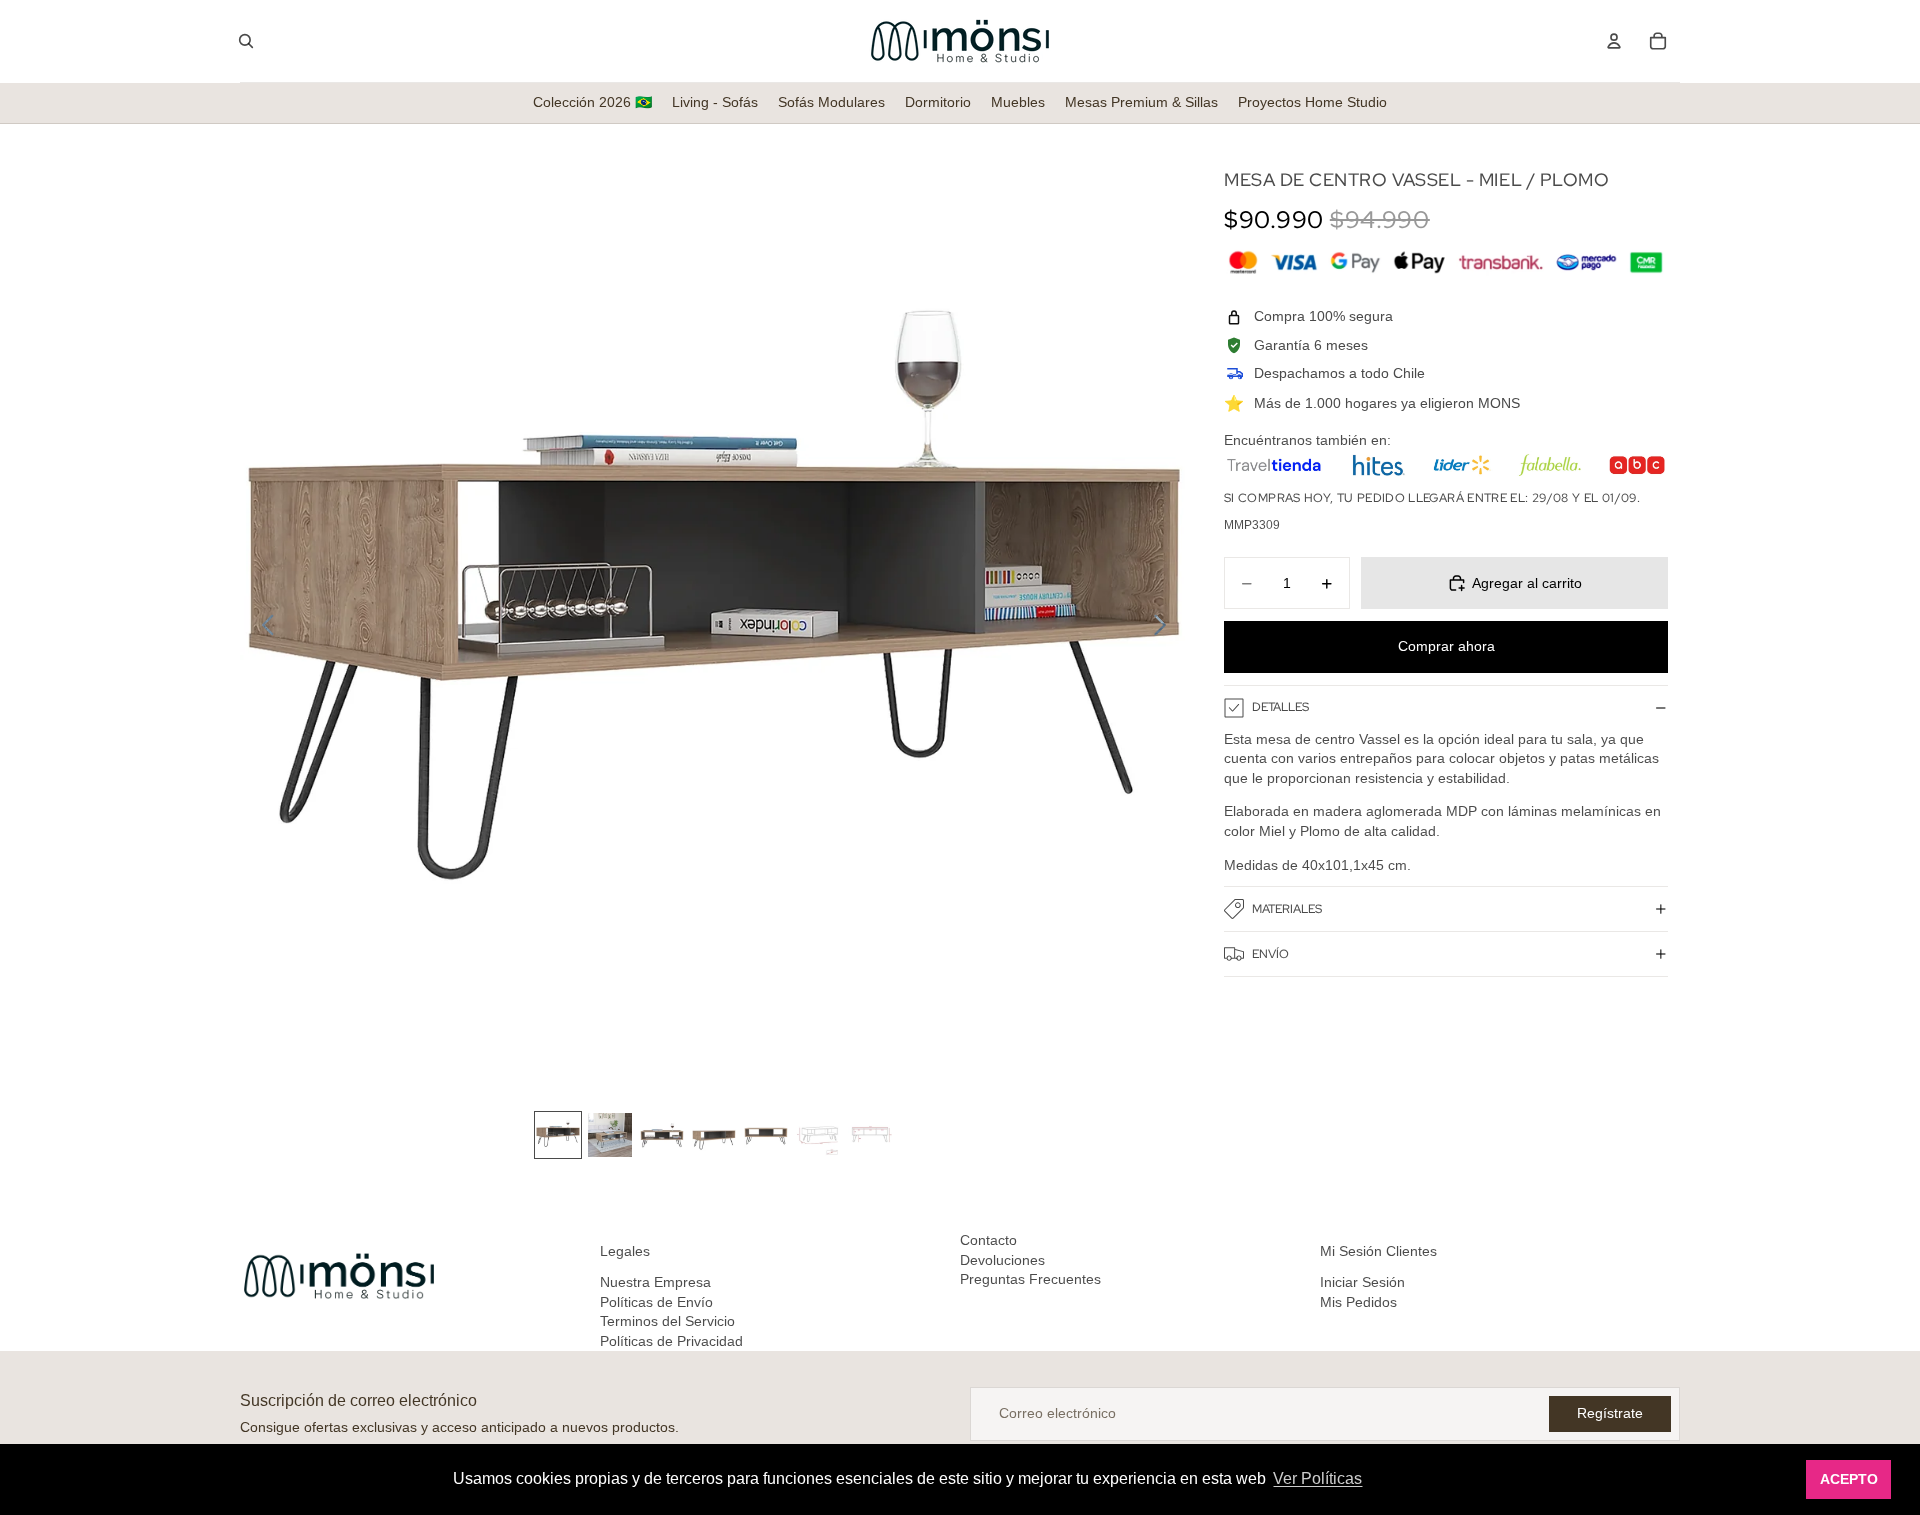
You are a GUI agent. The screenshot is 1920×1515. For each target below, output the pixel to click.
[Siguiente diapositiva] (1165, 628)
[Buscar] (246, 41)
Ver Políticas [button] (1317, 1478)
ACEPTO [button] (1849, 1479)
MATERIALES (1287, 909)
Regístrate (1610, 1413)
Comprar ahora (1446, 646)
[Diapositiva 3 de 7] (662, 1135)
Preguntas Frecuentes (1030, 1279)
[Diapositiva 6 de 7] (818, 1135)
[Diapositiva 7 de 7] (870, 1135)
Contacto (988, 1240)
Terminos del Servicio (667, 1321)
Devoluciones (1002, 1260)
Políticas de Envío (656, 1302)
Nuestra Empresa (655, 1282)
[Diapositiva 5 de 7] (766, 1135)
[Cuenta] (1614, 41)
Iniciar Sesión (1362, 1282)
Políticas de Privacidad (671, 1341)
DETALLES (1280, 707)
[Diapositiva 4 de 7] (714, 1135)
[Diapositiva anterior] (262, 628)
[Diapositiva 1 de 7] (558, 1135)
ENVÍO (1270, 954)
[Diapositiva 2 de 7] (610, 1135)
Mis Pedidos (1358, 1302)
